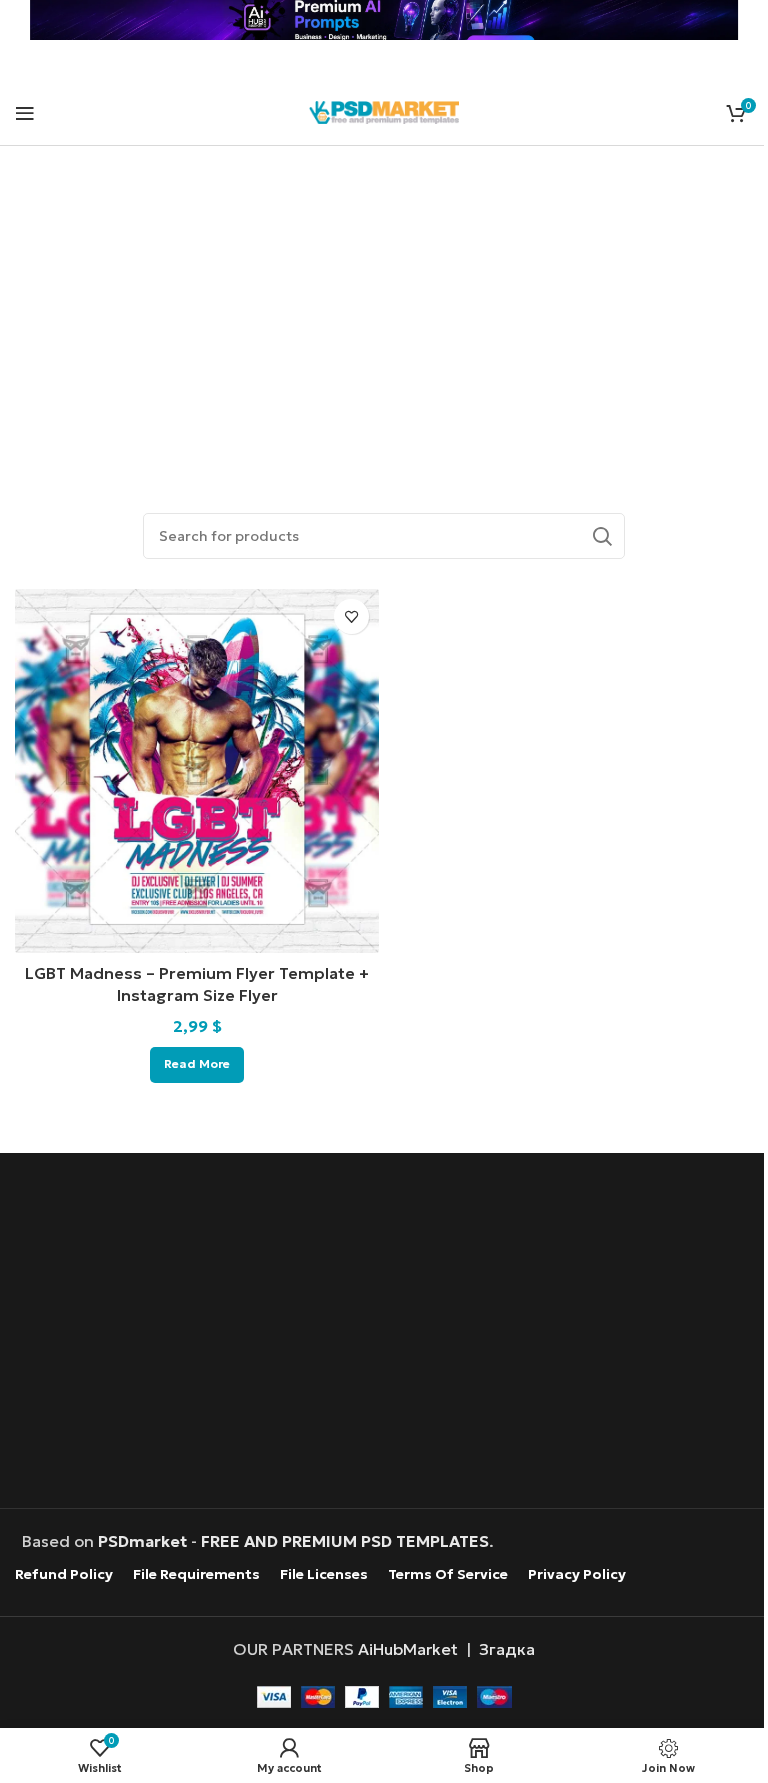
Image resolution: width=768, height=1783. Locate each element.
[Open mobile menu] (25, 113)
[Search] (602, 536)
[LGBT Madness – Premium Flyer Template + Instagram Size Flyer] (197, 771)
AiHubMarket (408, 1649)
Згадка (507, 1649)
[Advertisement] (384, 306)
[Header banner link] (384, 20)
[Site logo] (384, 110)
